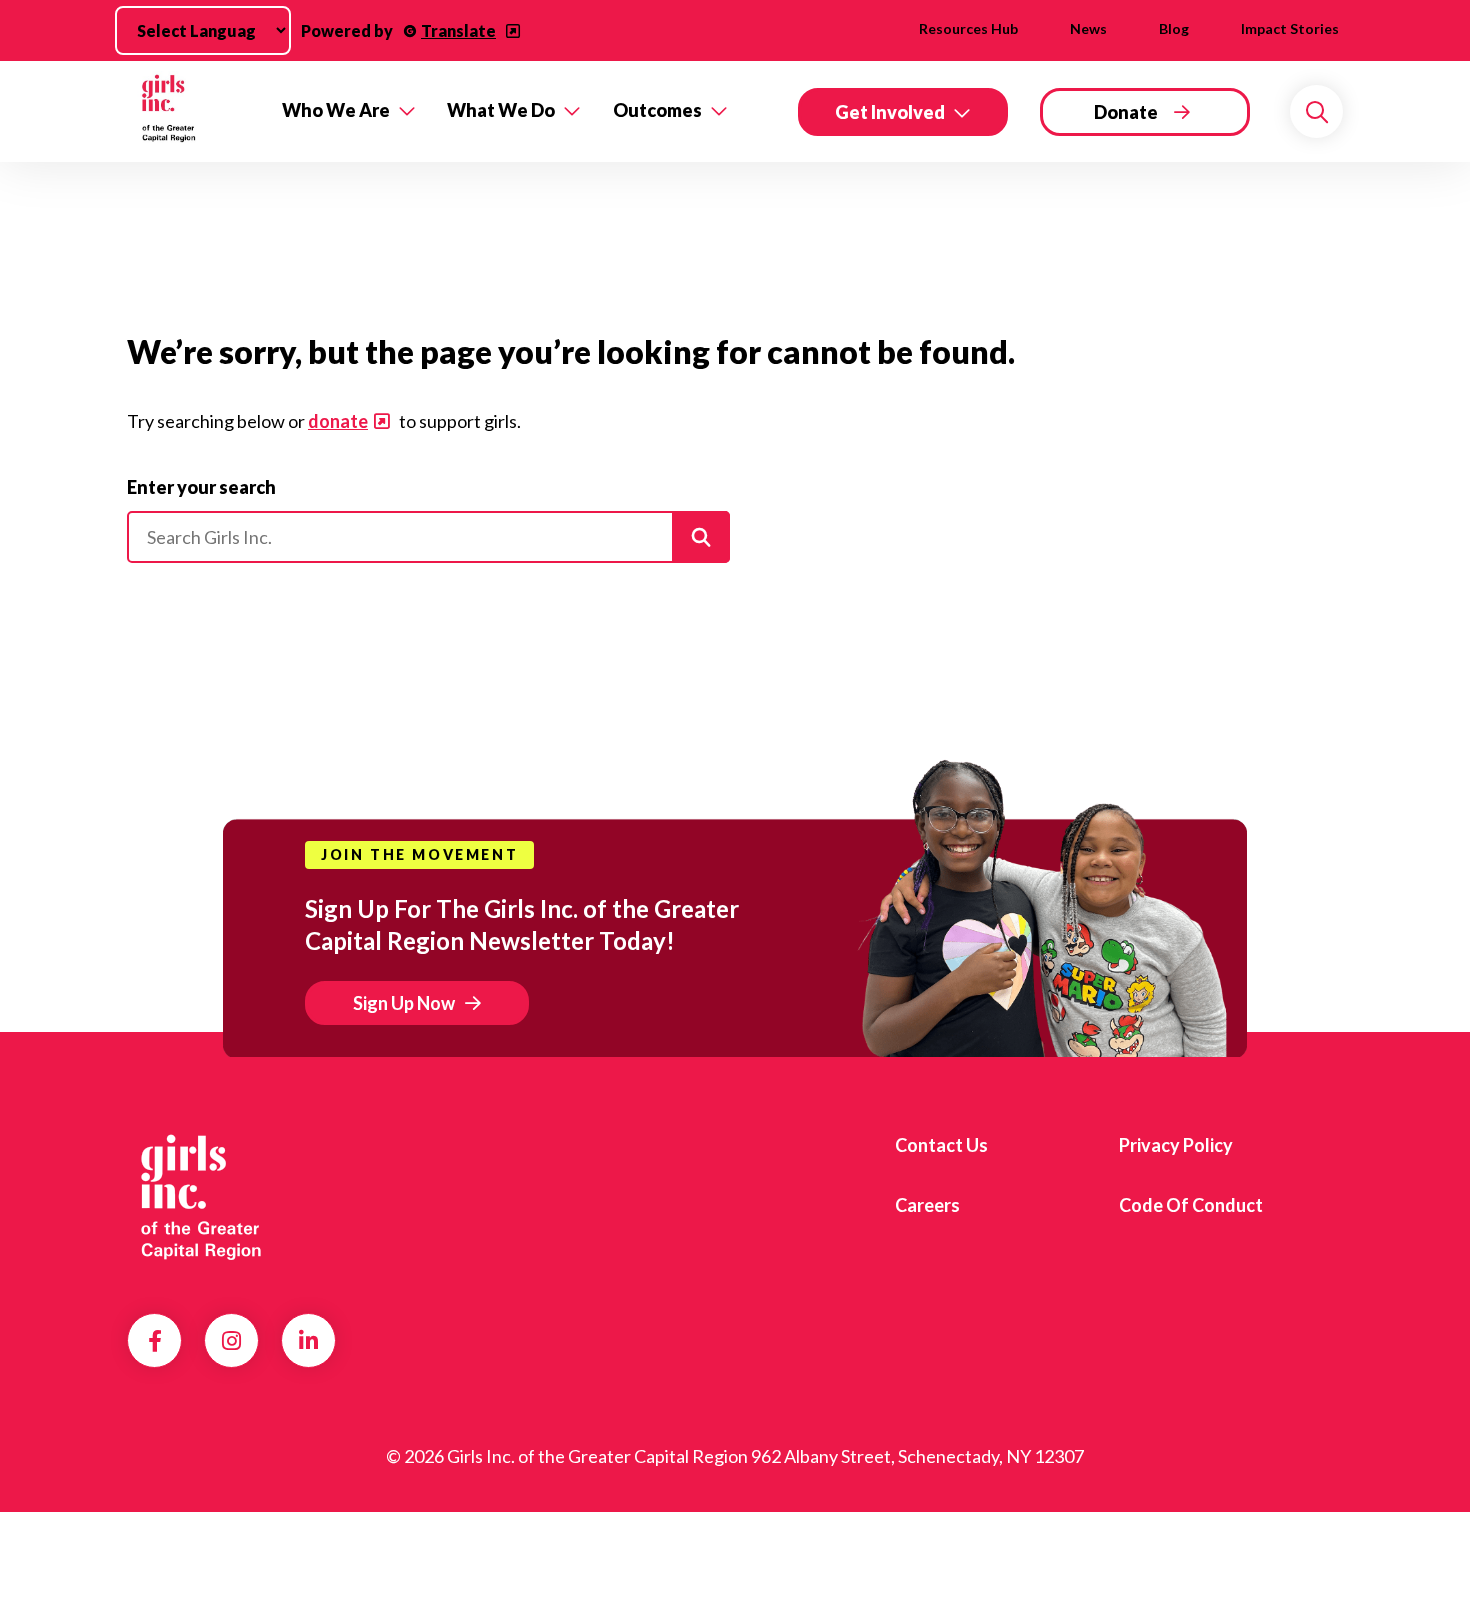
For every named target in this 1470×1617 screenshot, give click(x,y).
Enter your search (201, 487)
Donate (1126, 112)
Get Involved (890, 112)
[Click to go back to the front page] (190, 111)
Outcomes (657, 110)
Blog (1174, 28)
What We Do (501, 110)
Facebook (155, 1341)
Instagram (231, 1341)
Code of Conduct (1191, 1205)
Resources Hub (968, 28)
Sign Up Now (404, 1003)
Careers (927, 1205)
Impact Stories (1290, 28)
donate (338, 421)
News (1088, 28)
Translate (458, 30)
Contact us (941, 1145)
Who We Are (336, 110)
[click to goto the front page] (208, 1198)
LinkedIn (308, 1341)
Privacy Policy (1176, 1145)
